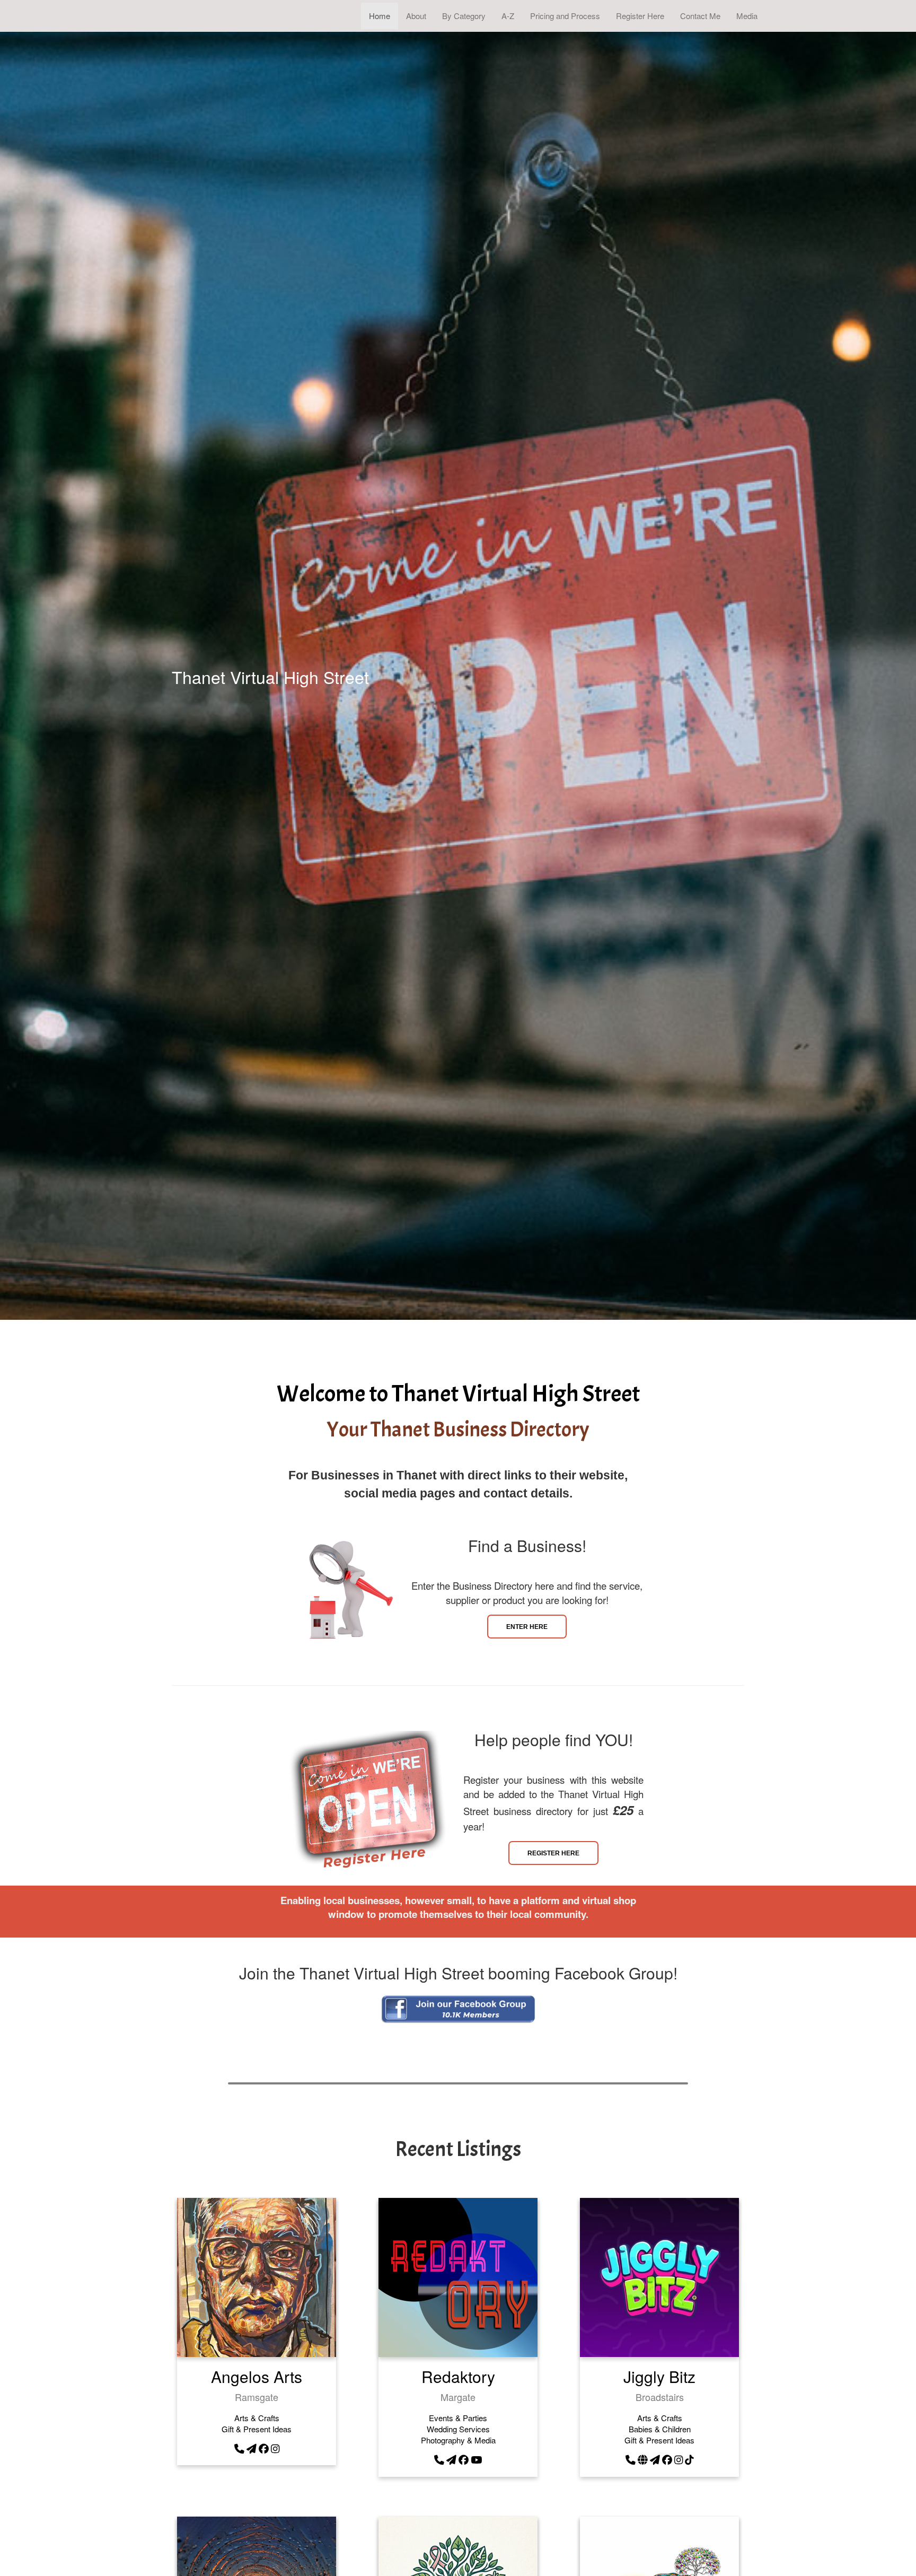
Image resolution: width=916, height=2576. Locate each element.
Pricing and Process (565, 16)
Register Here (640, 16)
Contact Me (700, 16)
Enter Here (527, 1627)
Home (380, 16)
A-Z (508, 16)
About (416, 16)
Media (747, 16)
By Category (464, 16)
